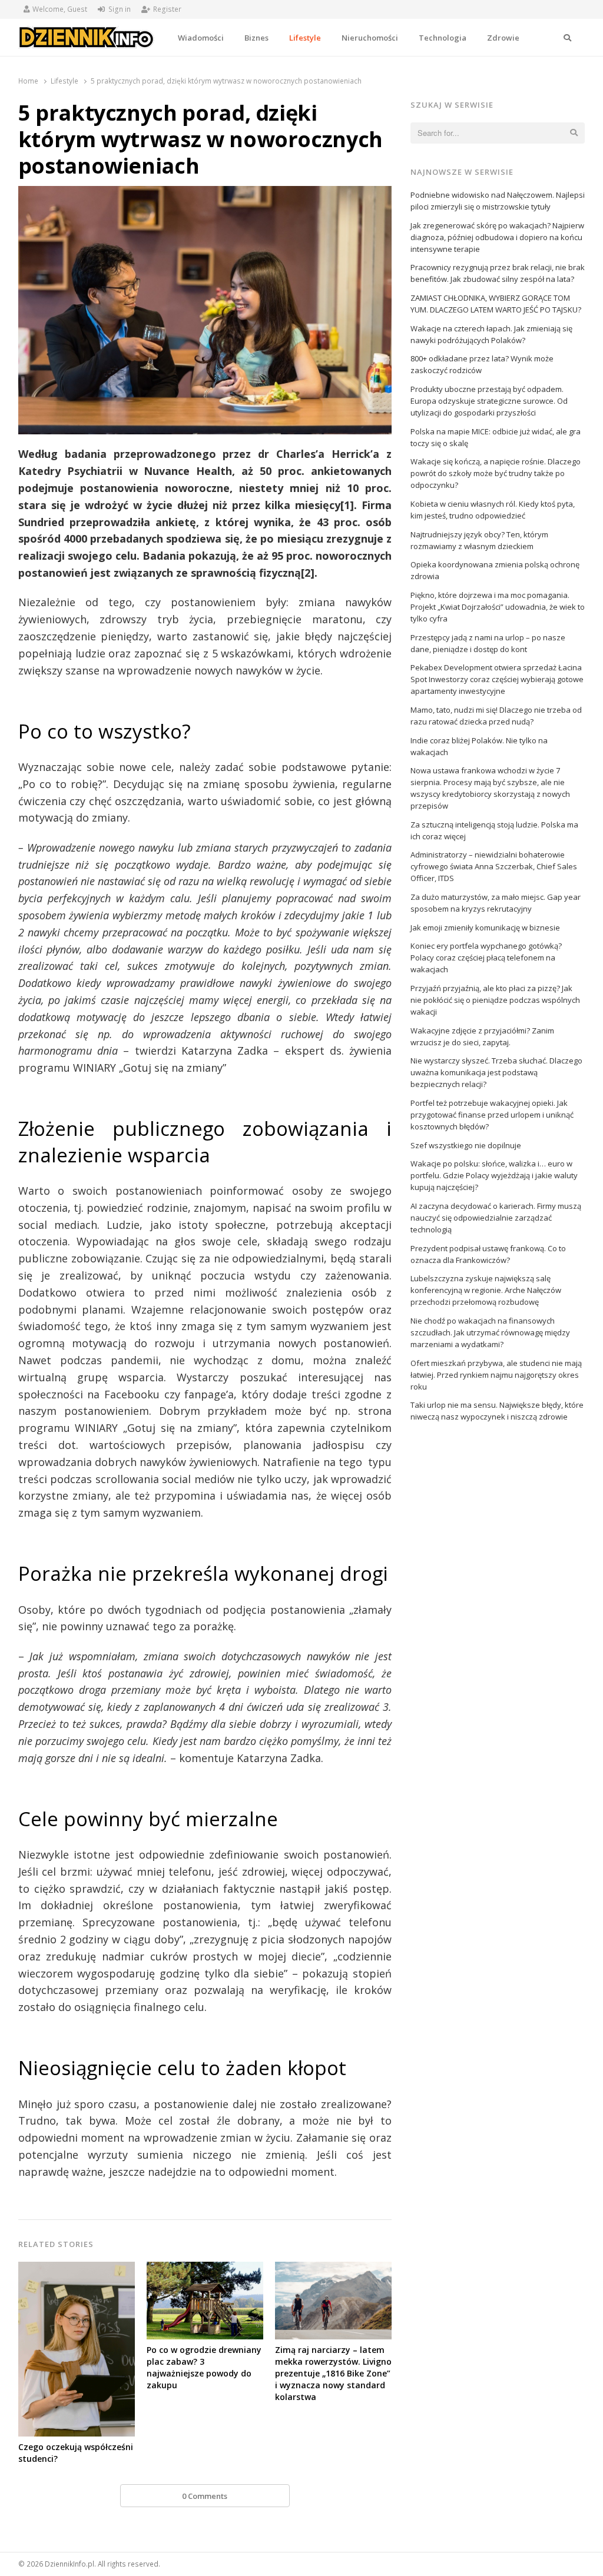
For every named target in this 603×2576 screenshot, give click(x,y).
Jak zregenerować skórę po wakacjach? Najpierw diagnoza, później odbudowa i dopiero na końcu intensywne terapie (497, 237)
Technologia (443, 38)
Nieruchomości (370, 38)
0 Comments (205, 2496)
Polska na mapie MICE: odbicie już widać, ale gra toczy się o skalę (496, 437)
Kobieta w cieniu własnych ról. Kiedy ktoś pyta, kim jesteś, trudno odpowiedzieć (493, 510)
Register (167, 9)
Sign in (120, 9)
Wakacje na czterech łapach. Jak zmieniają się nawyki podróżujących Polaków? (491, 334)
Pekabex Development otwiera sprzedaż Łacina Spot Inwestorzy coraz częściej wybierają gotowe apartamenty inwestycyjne (497, 679)
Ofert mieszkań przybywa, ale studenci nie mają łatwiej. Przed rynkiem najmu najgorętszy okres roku (496, 1375)
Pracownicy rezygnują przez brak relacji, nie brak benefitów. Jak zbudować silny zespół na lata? (498, 273)
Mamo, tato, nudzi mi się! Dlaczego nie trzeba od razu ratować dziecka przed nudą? (496, 716)
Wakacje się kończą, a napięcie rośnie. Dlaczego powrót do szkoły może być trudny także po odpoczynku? (496, 473)
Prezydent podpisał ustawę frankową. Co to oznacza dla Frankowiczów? (488, 1254)
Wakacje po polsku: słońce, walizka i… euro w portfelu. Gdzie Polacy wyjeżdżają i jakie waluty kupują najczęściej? (494, 1175)
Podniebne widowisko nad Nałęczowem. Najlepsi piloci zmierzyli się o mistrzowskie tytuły (498, 201)
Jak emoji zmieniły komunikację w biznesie (485, 928)
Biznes (256, 38)
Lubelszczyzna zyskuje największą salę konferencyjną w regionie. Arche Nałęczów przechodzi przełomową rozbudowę (486, 1290)
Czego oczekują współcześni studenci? (76, 2453)
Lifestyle (305, 38)
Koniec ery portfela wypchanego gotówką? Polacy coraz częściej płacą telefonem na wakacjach (486, 958)
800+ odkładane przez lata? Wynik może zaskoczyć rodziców (482, 364)
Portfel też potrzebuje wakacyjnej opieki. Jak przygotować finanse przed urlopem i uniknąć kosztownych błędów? (492, 1115)
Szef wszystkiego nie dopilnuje (466, 1145)
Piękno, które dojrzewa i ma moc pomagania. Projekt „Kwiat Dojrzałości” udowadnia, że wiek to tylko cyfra (498, 607)
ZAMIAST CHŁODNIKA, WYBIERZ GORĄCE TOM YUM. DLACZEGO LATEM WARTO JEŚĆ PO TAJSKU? (496, 304)
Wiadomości (201, 38)
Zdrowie (503, 38)
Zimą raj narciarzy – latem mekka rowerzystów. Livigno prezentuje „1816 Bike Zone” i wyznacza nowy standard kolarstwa (333, 2373)
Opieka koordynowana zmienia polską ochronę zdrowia (495, 570)
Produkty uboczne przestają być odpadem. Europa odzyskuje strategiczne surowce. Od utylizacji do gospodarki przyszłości (489, 401)
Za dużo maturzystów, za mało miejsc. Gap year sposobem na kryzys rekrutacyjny (496, 903)
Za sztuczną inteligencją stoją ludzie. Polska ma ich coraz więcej (494, 830)
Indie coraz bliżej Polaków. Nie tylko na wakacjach (479, 746)
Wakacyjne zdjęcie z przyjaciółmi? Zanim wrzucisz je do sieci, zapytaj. (482, 1036)
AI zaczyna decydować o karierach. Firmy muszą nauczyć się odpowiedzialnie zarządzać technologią (496, 1218)
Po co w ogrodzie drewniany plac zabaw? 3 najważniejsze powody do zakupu (204, 2367)
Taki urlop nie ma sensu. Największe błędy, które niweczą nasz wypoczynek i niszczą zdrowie (497, 1411)
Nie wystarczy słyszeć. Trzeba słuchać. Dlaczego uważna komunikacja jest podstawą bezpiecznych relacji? (496, 1072)
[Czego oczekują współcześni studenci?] (77, 2269)
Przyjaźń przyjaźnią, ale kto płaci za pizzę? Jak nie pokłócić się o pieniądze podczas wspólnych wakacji (495, 1000)
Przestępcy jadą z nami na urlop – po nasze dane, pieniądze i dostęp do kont (488, 643)
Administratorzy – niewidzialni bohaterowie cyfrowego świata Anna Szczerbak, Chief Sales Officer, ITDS (494, 866)
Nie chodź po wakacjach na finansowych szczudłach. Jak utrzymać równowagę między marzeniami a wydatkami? (490, 1332)
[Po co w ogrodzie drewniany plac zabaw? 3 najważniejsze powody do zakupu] (205, 2269)
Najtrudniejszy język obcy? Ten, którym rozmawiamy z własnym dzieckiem (479, 540)
